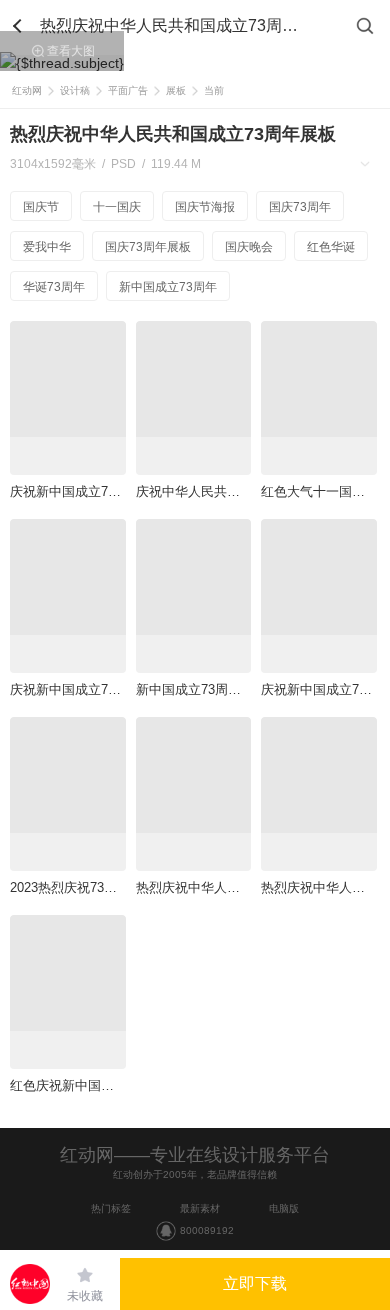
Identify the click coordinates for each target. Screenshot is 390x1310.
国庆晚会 (249, 247)
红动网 (27, 90)
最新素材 (200, 1208)
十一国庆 (117, 207)
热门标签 (111, 1208)
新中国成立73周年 (168, 287)
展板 (176, 90)
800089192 (207, 1230)
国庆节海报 (205, 207)
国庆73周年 (300, 207)
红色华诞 (331, 247)
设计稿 (75, 90)
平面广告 (128, 90)
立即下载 (255, 1283)
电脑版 (284, 1208)
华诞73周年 (54, 287)
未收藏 (85, 1296)
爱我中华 (47, 247)
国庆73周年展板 (148, 247)
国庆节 (41, 207)
